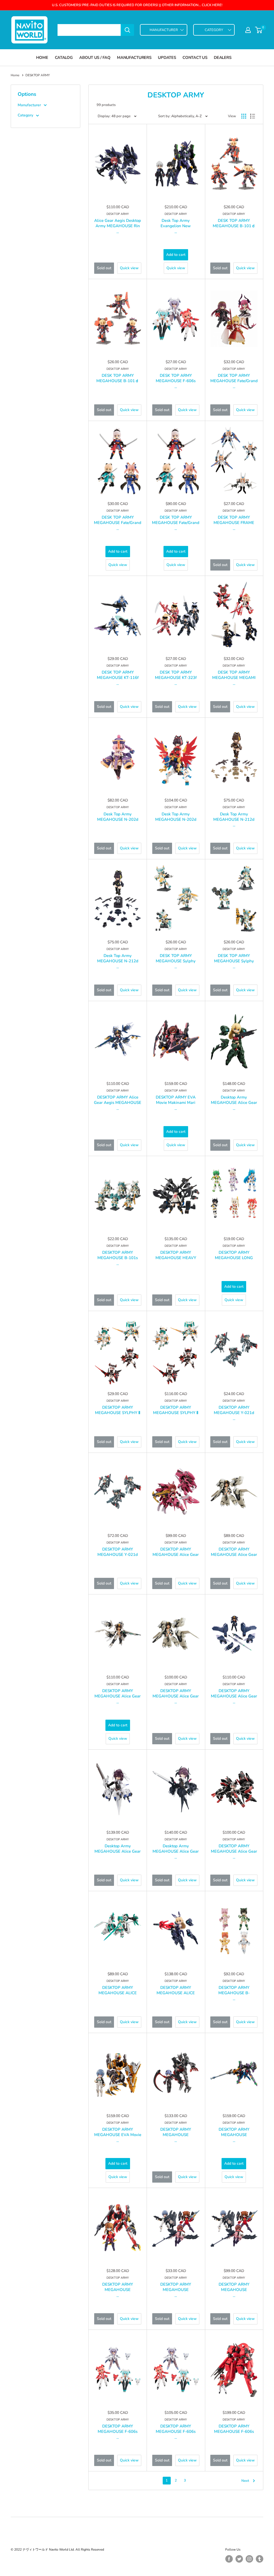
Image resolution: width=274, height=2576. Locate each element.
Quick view (129, 268)
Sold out (104, 268)
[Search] (127, 30)
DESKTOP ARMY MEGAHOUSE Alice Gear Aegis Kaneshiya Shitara (234, 1555)
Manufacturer (29, 105)
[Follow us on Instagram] (249, 2559)
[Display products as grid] (244, 116)
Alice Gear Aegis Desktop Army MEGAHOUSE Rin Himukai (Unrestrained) (118, 226)
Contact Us (195, 58)
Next (245, 2481)
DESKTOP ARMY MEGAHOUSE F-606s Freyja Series (234, 2431)
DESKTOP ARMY (118, 214)
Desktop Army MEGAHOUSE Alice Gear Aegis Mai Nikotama (118, 1851)
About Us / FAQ (95, 58)
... (118, 232)
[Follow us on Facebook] (229, 2559)
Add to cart (176, 255)
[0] (259, 30)
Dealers (222, 58)
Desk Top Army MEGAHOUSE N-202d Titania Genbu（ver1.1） (118, 819)
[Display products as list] (253, 116)
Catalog (64, 58)
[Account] (248, 30)
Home (42, 58)
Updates (167, 58)
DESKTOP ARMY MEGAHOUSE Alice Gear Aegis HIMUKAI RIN (176, 1555)
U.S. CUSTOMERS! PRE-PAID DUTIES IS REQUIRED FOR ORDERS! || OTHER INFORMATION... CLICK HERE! (137, 5)
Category (25, 115)
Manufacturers (134, 58)
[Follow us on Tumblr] (260, 2559)
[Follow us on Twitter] (239, 2559)
